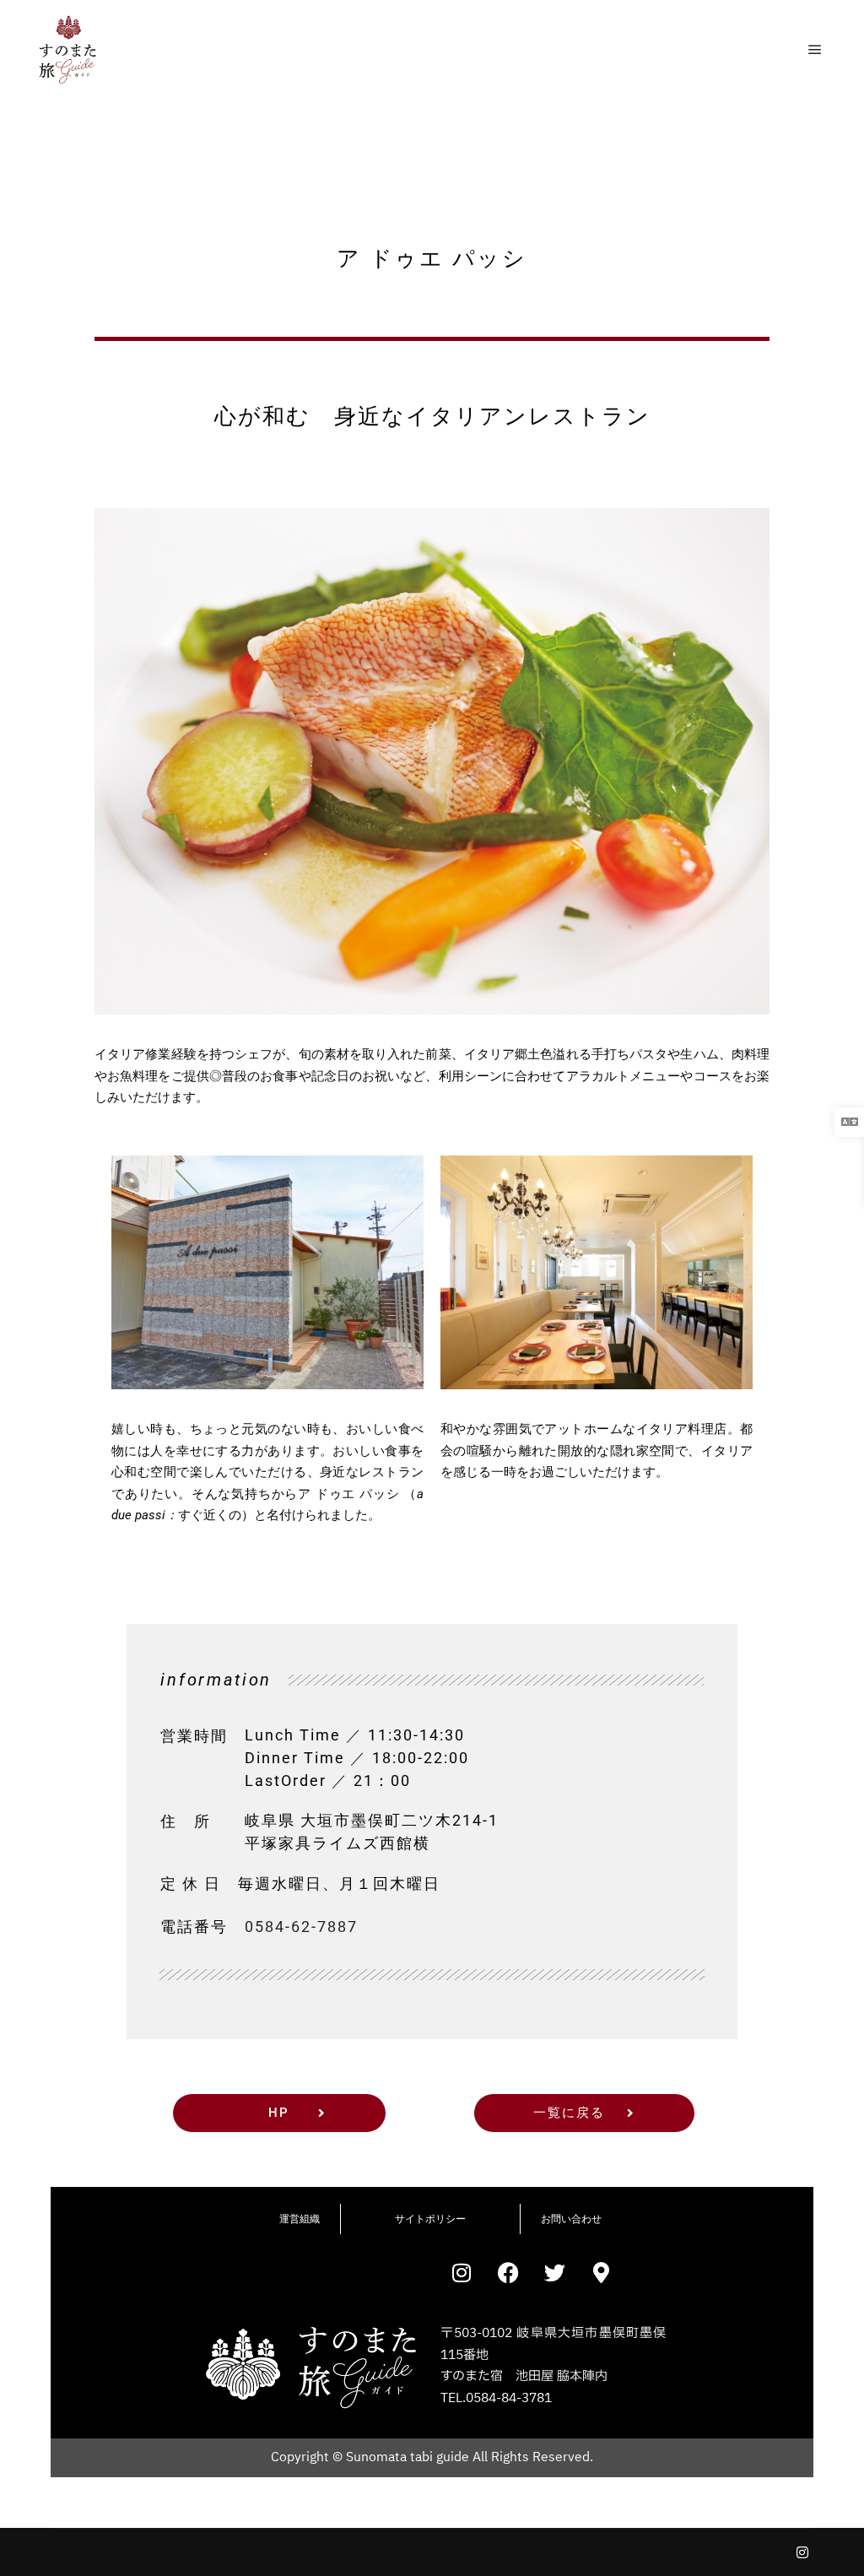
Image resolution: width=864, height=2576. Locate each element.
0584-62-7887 (301, 1927)
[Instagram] (802, 2552)
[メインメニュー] (815, 50)
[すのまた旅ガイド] (67, 50)
